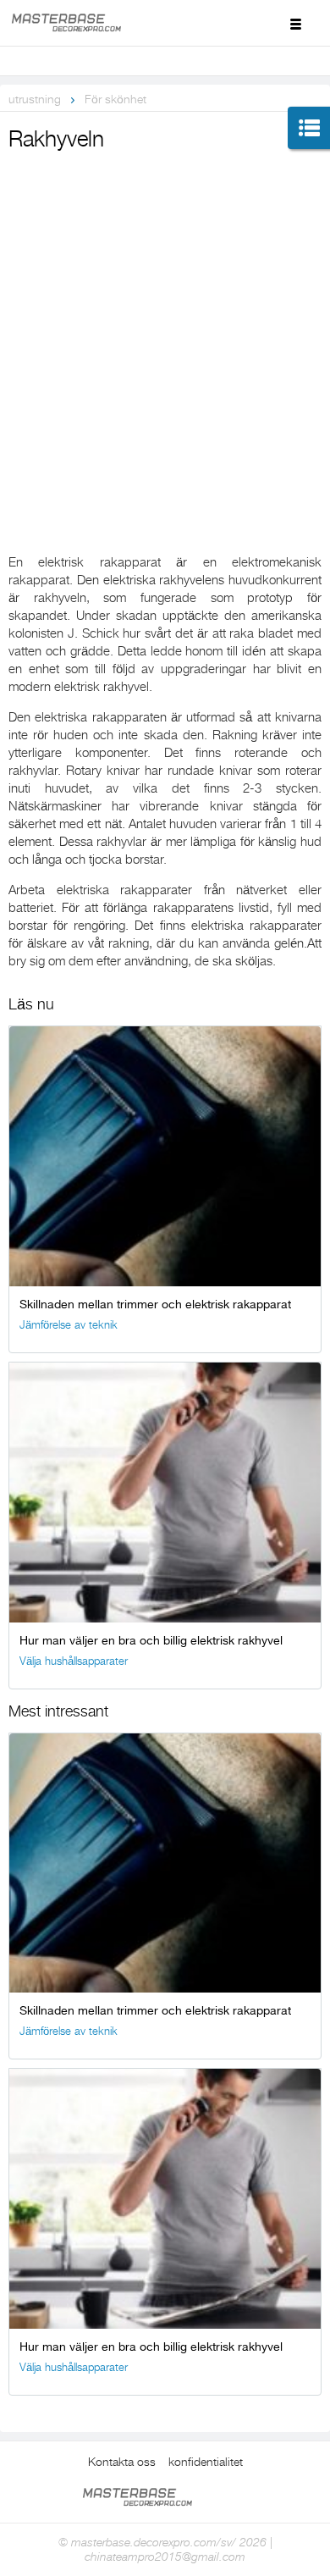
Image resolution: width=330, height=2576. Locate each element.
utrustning (35, 99)
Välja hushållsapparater (74, 1661)
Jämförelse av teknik (69, 1325)
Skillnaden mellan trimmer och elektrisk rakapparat (155, 1304)
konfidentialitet (206, 2462)
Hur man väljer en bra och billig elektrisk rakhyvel (151, 1640)
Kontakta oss (122, 2462)
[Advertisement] (165, 329)
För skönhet (115, 99)
